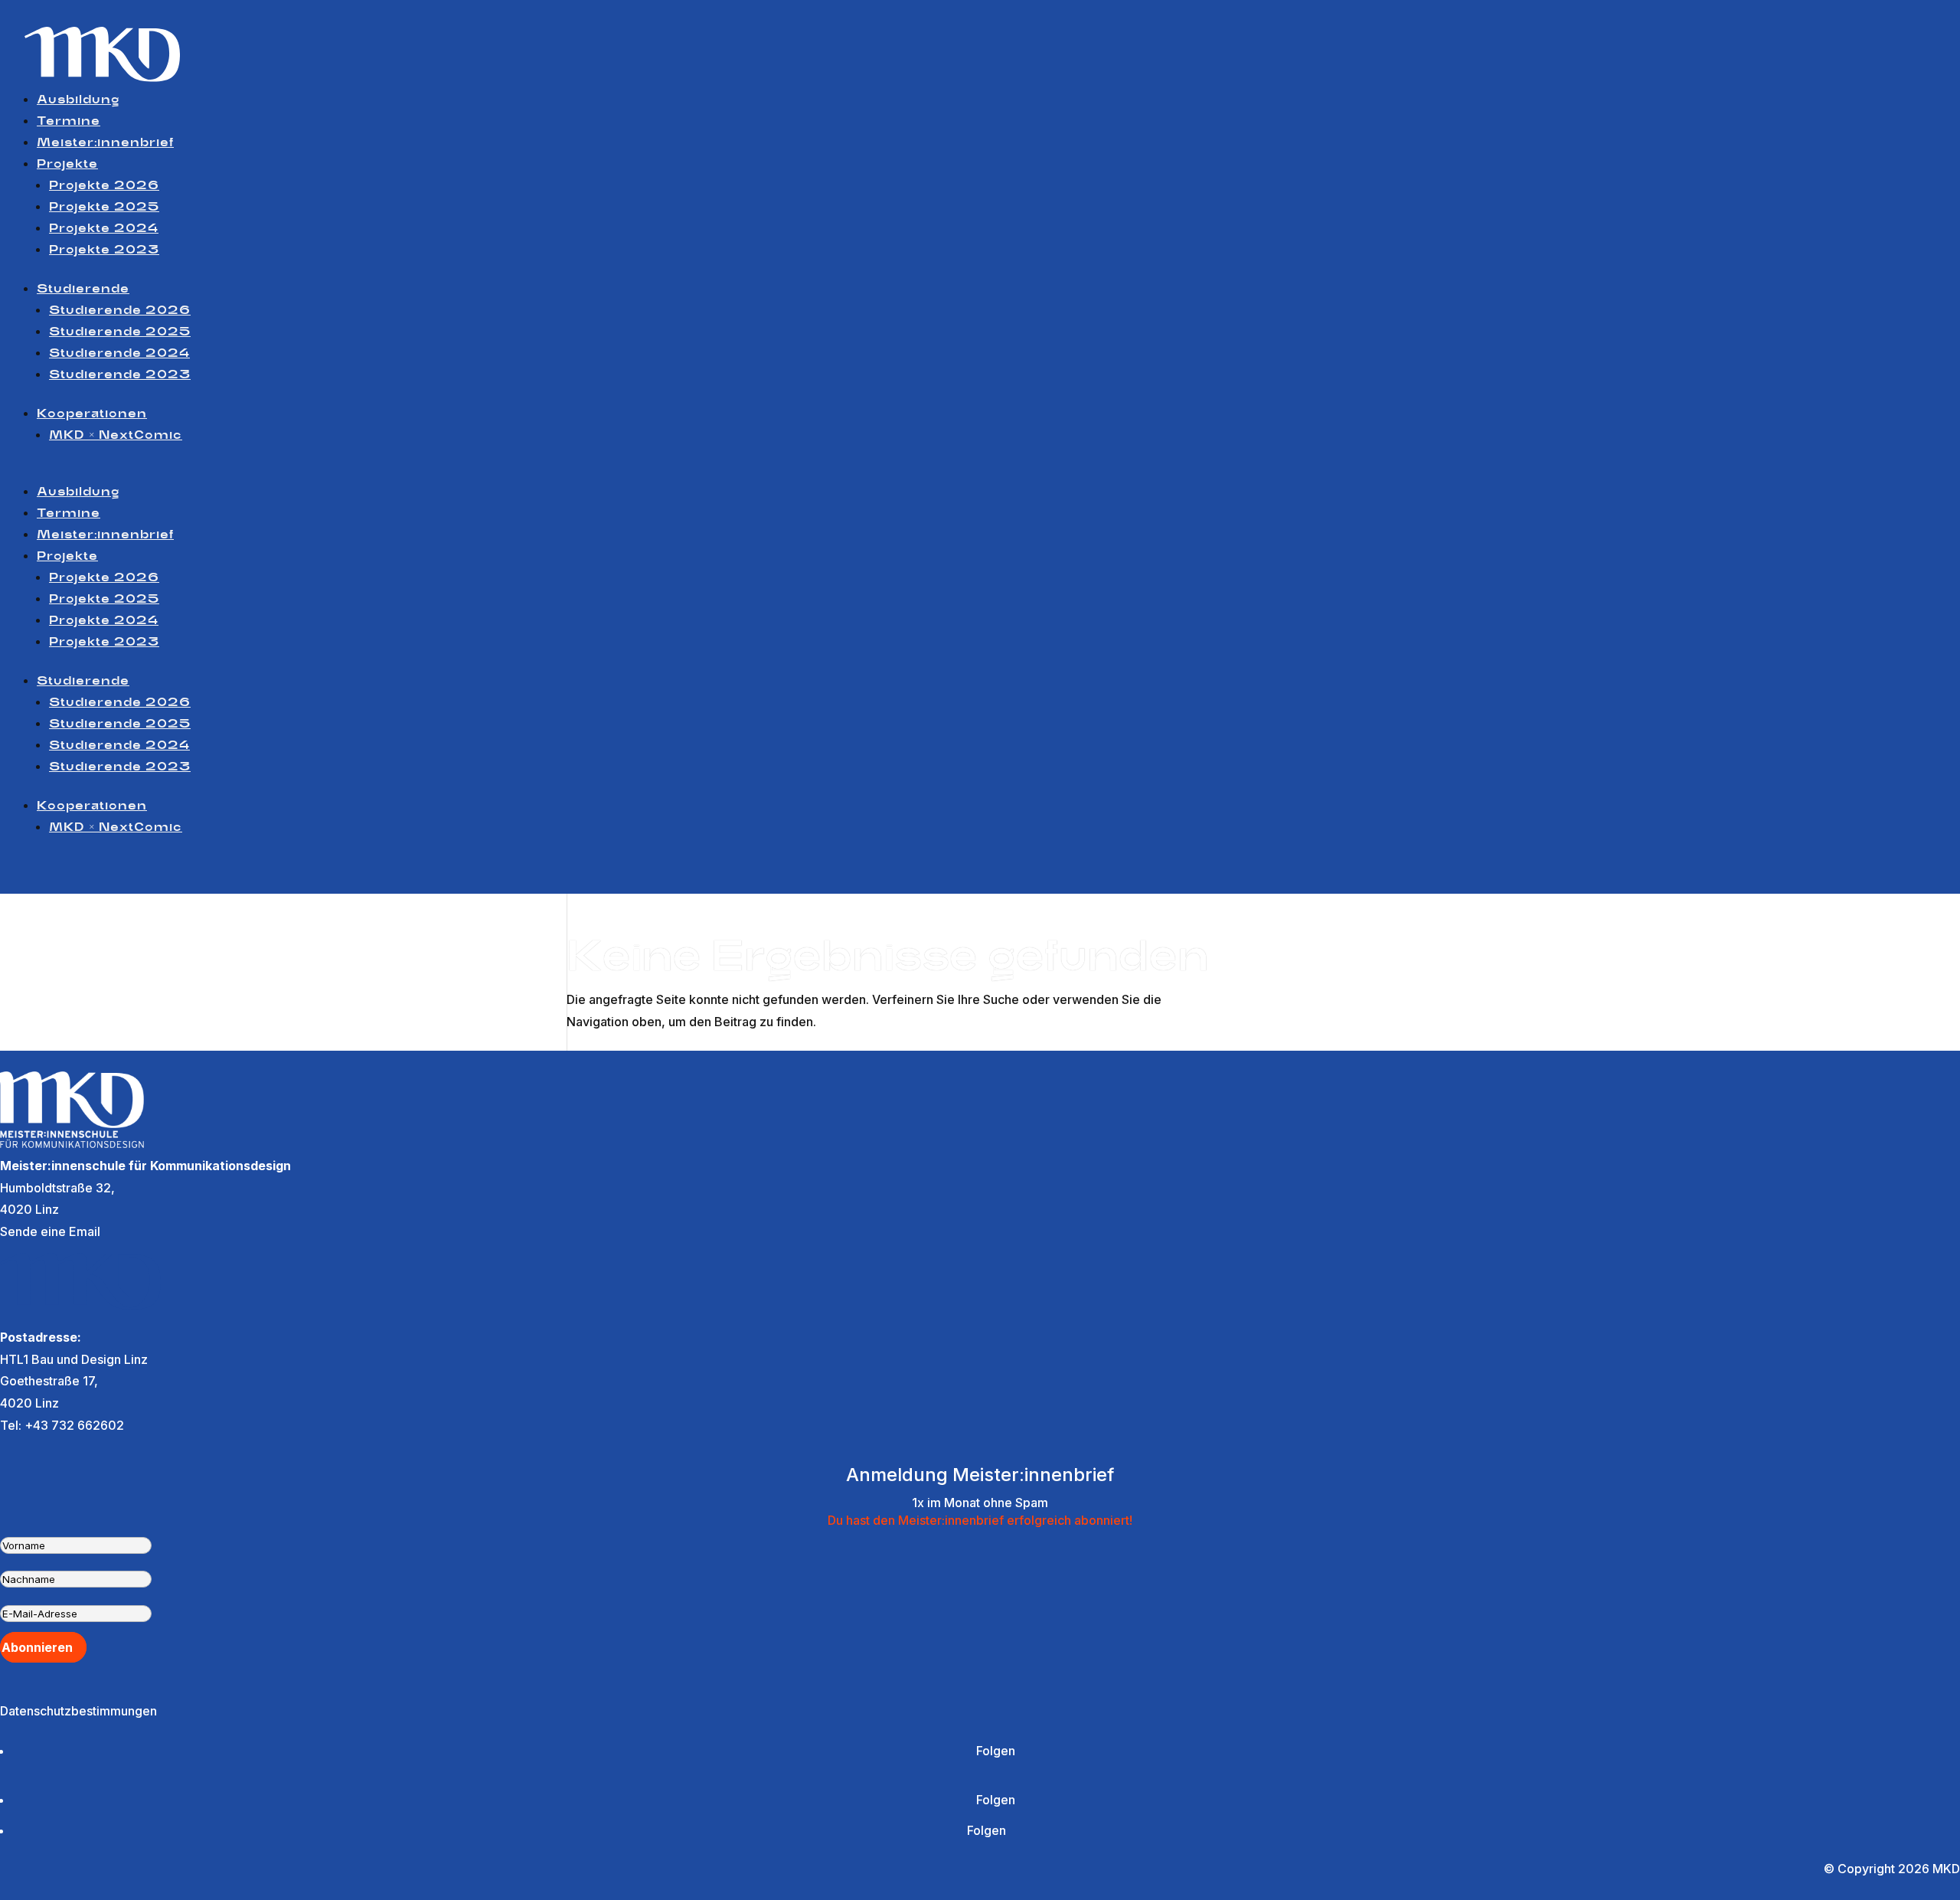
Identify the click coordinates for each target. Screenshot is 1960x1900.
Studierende (83, 289)
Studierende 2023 (120, 375)
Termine (69, 122)
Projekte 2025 (104, 208)
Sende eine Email (50, 1231)
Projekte (67, 165)
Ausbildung (78, 100)
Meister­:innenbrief (105, 143)
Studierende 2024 (119, 354)
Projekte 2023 (104, 250)
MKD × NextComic (116, 436)
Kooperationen (92, 414)
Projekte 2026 (104, 186)
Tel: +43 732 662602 (62, 1425)
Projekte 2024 (104, 229)
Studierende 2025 (120, 332)
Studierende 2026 (120, 311)
